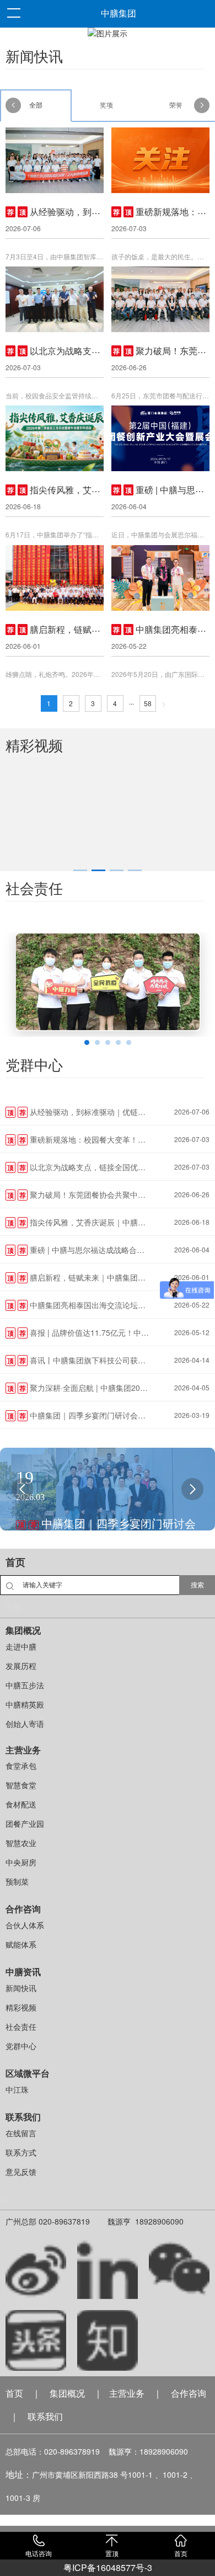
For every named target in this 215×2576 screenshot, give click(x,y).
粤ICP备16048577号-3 (108, 2567)
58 (148, 703)
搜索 (197, 1585)
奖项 (106, 105)
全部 (36, 105)
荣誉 (176, 105)
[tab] (80, 870)
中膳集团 (119, 14)
